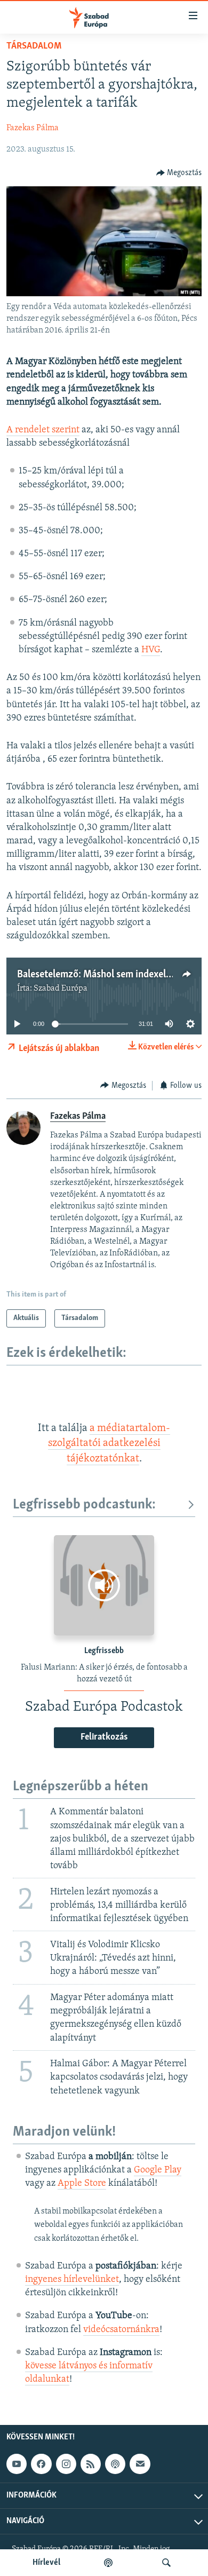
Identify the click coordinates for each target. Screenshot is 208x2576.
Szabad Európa (61, 989)
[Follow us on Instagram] (66, 2464)
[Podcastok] (108, 2563)
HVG (151, 650)
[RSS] (91, 2464)
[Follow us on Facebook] (41, 2464)
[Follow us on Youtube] (17, 2464)
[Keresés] (166, 2563)
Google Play (158, 2170)
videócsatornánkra (121, 2330)
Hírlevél (46, 2563)
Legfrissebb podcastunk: (84, 1505)
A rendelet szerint (43, 430)
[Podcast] (115, 2464)
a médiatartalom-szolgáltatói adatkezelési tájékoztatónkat (109, 1444)
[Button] (179, 173)
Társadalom (34, 46)
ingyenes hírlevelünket (72, 2280)
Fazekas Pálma (33, 128)
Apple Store (82, 2184)
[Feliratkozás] (140, 2464)
